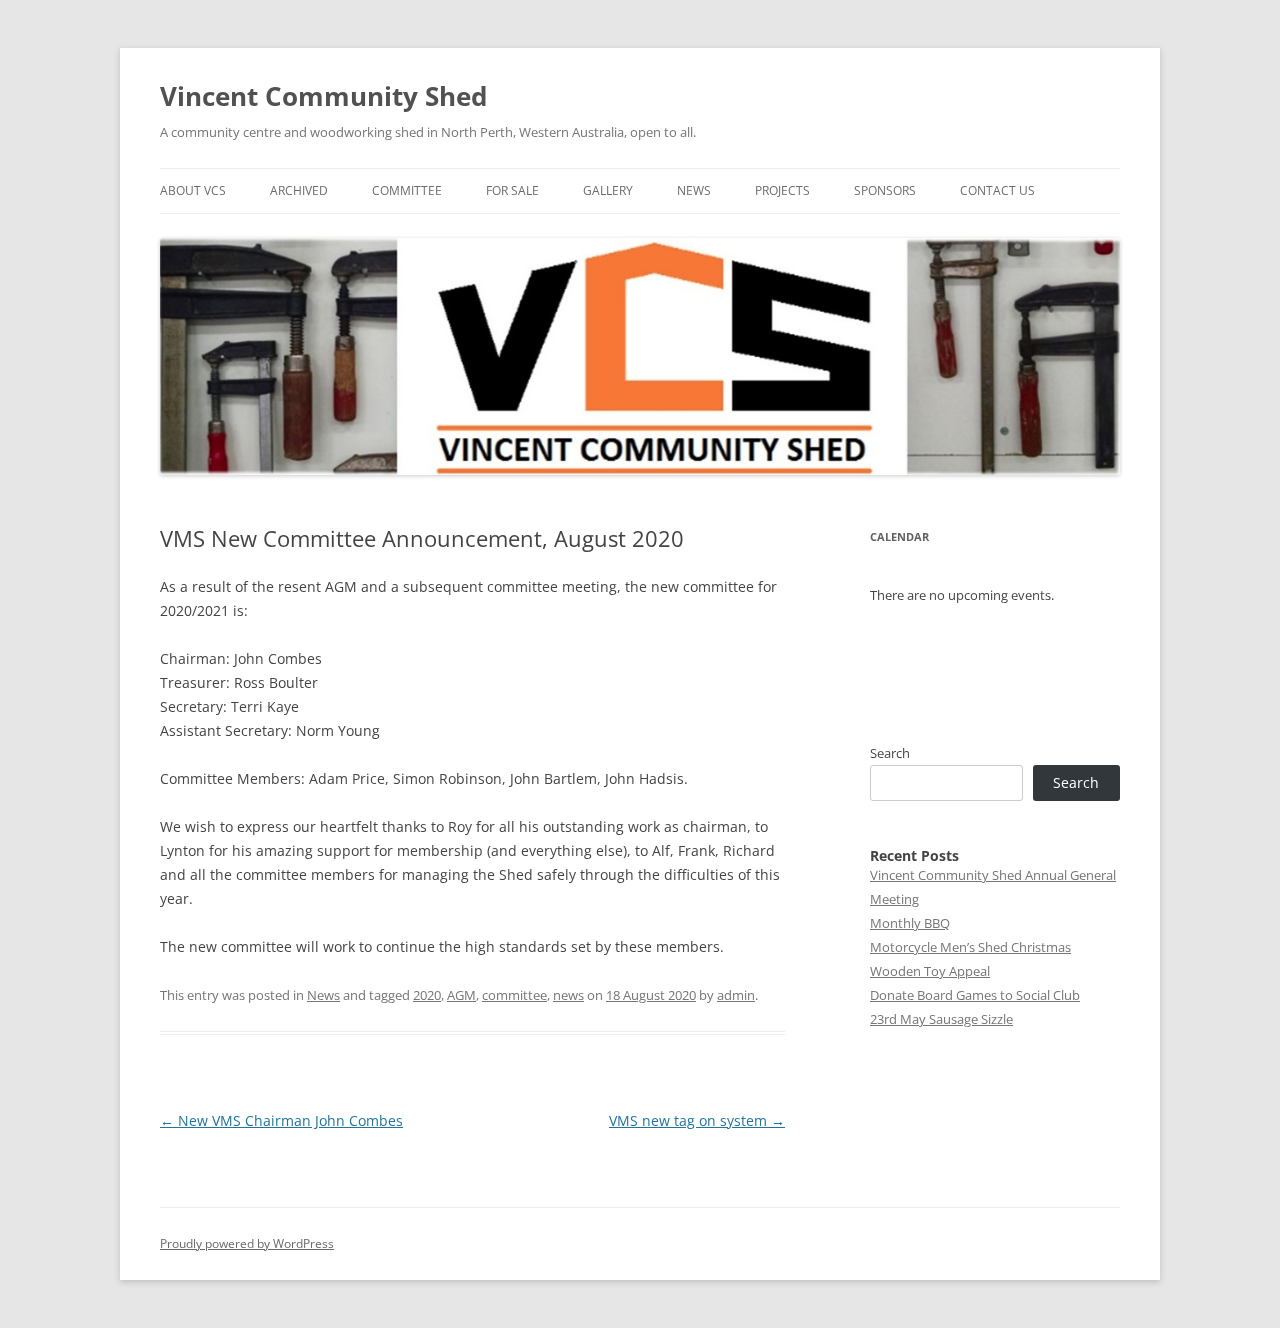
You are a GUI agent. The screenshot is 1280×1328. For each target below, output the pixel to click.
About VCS (193, 190)
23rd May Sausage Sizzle (941, 1019)
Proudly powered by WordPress (247, 1243)
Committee (407, 190)
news (568, 995)
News (694, 190)
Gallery (608, 190)
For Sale (512, 190)
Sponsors (885, 190)
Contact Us (997, 190)
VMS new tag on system (697, 1120)
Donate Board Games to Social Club (975, 995)
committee (514, 995)
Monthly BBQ (910, 923)
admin (736, 995)
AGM (461, 995)
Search (890, 753)
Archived (299, 190)
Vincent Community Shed (323, 96)
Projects (782, 190)
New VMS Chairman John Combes (281, 1120)
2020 (427, 995)
